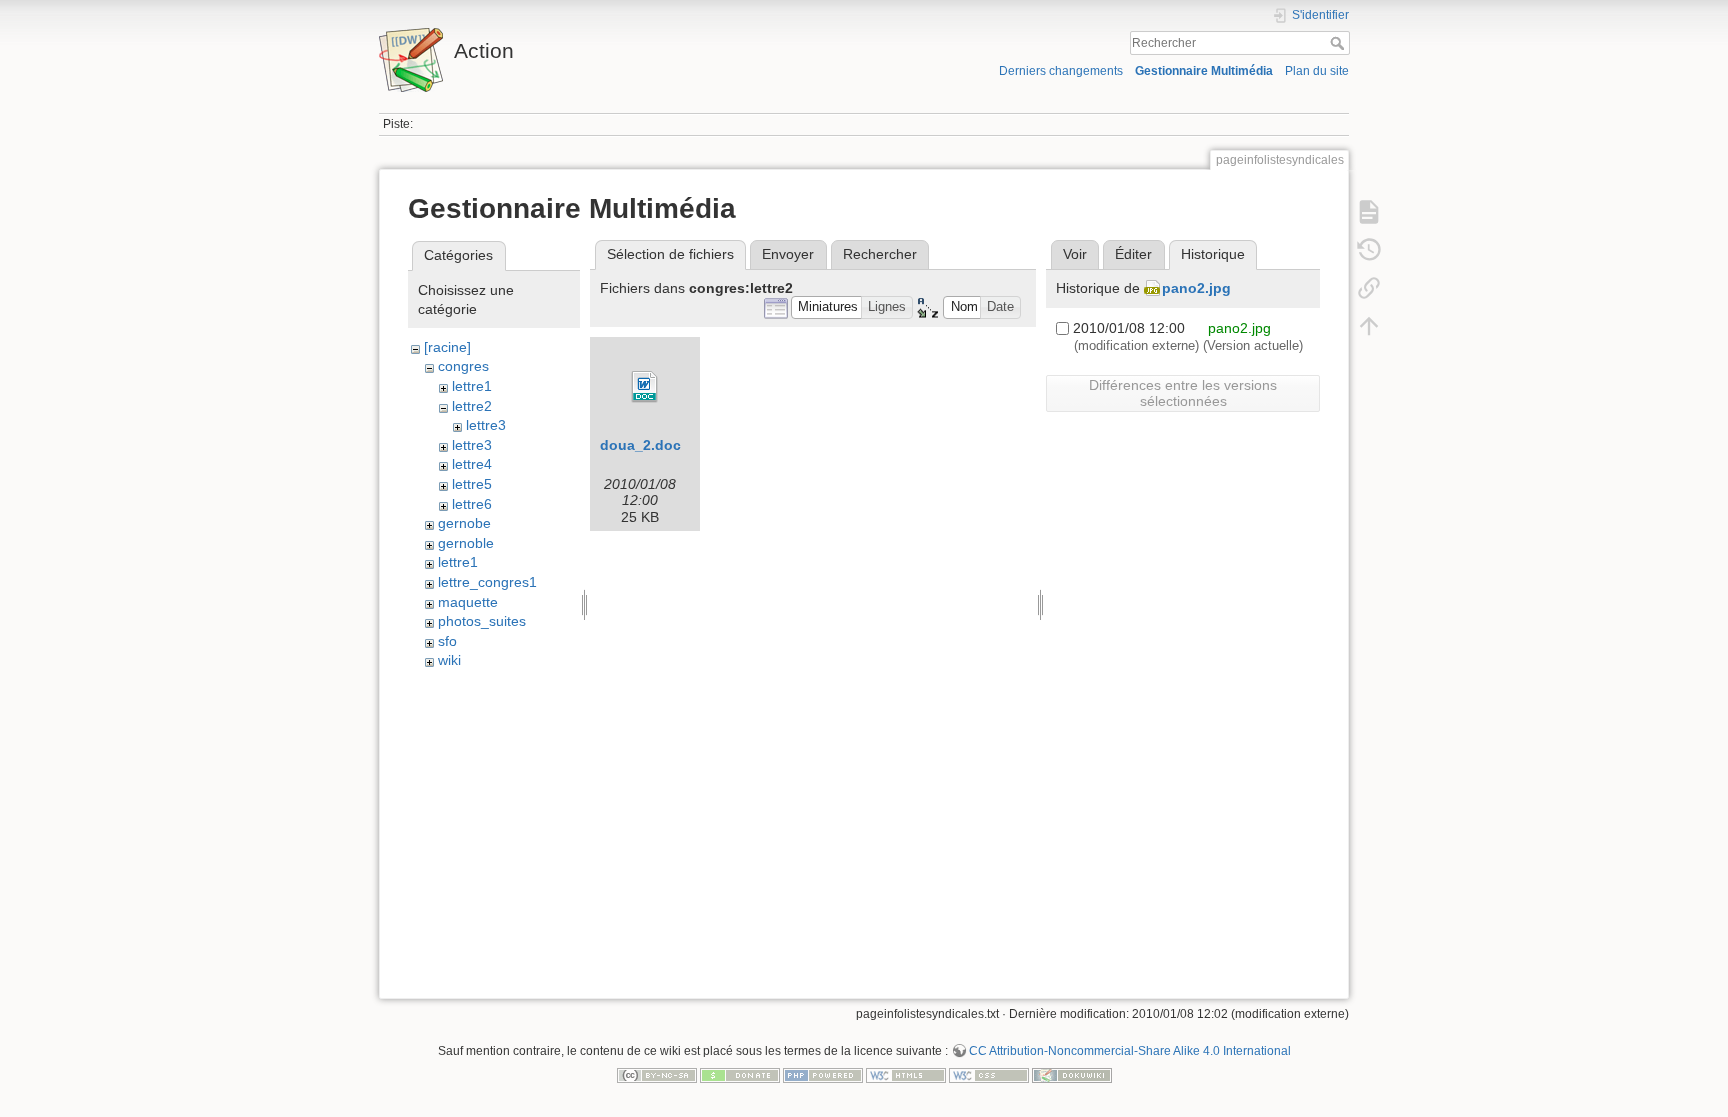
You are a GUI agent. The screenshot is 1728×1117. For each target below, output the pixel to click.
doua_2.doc (640, 445)
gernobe (464, 523)
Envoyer (788, 254)
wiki (449, 660)
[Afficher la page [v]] (1369, 212)
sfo (447, 641)
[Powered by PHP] (823, 1074)
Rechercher (1339, 43)
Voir (1075, 254)
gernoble (466, 543)
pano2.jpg (1196, 288)
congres (463, 366)
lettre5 (472, 484)
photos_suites (482, 621)
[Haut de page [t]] (1369, 326)
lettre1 (472, 386)
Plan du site (1317, 71)
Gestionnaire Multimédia (1204, 71)
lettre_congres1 (487, 582)
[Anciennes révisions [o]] (1369, 250)
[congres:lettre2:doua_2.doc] (645, 387)
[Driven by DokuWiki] (1072, 1074)
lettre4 (472, 464)
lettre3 (486, 425)
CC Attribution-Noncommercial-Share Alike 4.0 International (1130, 1051)
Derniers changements (1061, 71)
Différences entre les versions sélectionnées (1183, 393)
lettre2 (472, 406)
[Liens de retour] (1369, 288)
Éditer (1133, 254)
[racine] (447, 347)
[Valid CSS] (989, 1074)
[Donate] (740, 1074)
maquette (468, 602)
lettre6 (472, 504)
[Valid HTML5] (906, 1074)
